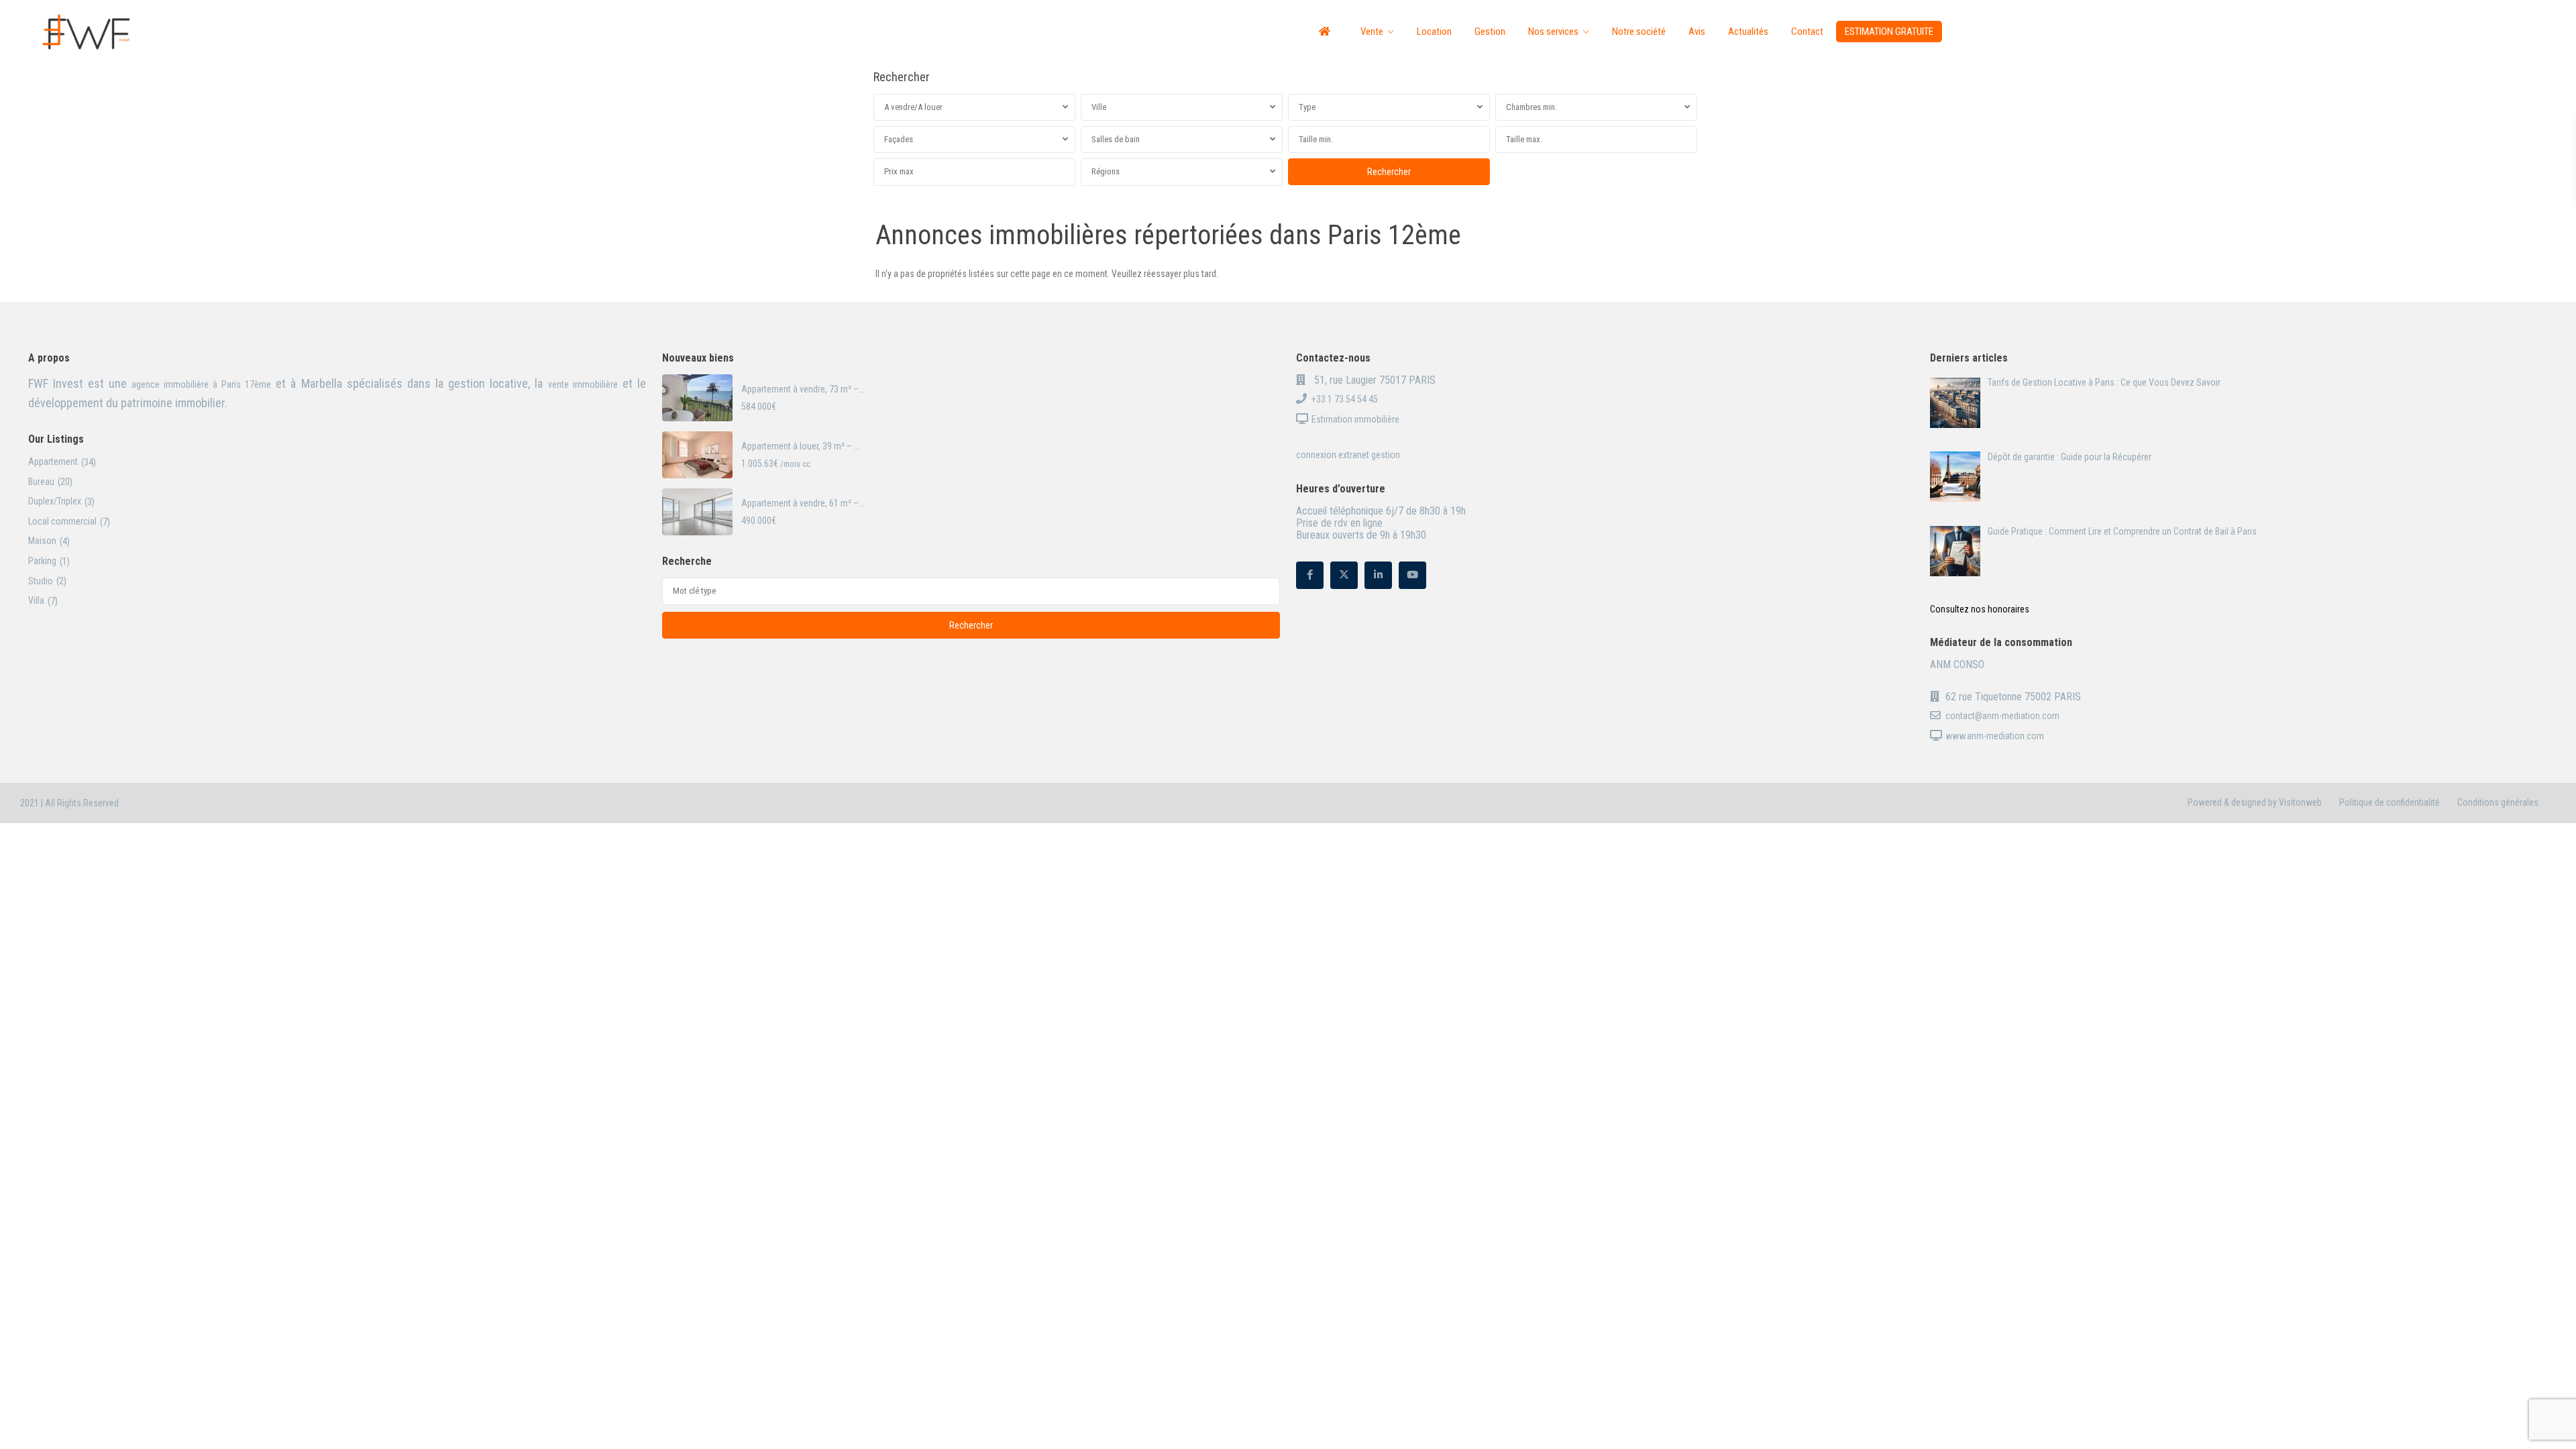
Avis (1697, 32)
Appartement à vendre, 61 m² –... (803, 503)
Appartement (53, 462)
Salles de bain (1116, 139)
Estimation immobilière (1355, 419)
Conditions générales (2498, 802)
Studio (41, 581)
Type (1307, 107)
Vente (1372, 32)
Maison (42, 541)
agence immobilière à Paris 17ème (199, 384)
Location (1434, 32)
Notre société (1639, 32)
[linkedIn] (1378, 575)
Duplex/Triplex (55, 501)
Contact (1807, 32)
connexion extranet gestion (1348, 455)
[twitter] (1344, 575)
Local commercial (62, 521)
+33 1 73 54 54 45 (1345, 399)
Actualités (1748, 32)
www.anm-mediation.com (1995, 736)
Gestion (1490, 32)
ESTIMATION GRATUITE (1889, 32)
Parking (42, 561)
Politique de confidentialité (2390, 802)
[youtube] (1412, 575)
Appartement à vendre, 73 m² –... (803, 389)
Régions (1106, 171)
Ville (1099, 107)
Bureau (41, 482)
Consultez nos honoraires (1980, 609)
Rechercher (971, 625)
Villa (36, 600)
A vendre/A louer (913, 107)
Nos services (1553, 32)
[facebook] (1310, 575)
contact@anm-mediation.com (2002, 716)
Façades (899, 139)
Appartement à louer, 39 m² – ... (801, 446)
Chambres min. (1532, 107)
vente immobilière (583, 384)
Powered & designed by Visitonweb (2255, 802)
